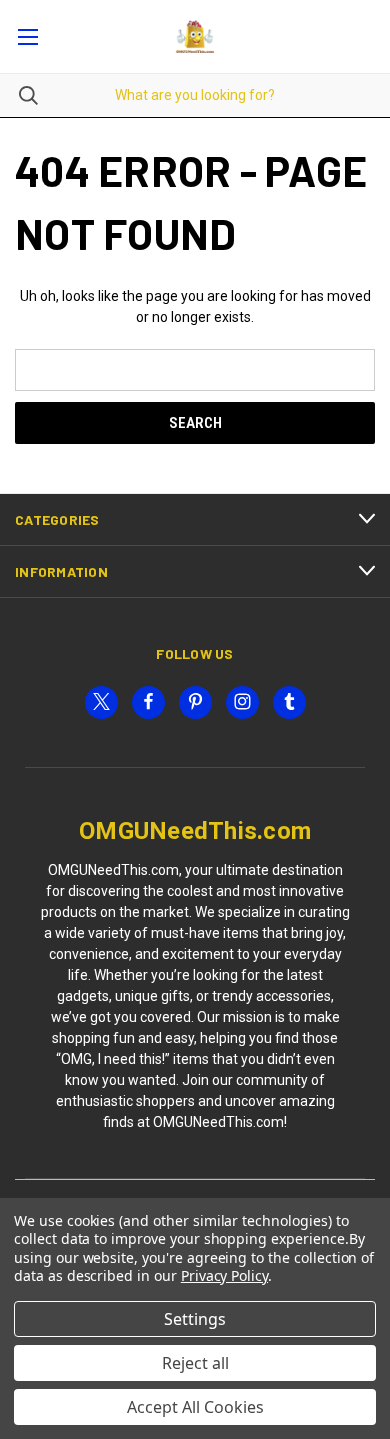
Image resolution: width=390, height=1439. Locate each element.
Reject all (195, 1363)
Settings (195, 1319)
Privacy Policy (224, 1275)
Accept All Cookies (195, 1407)
